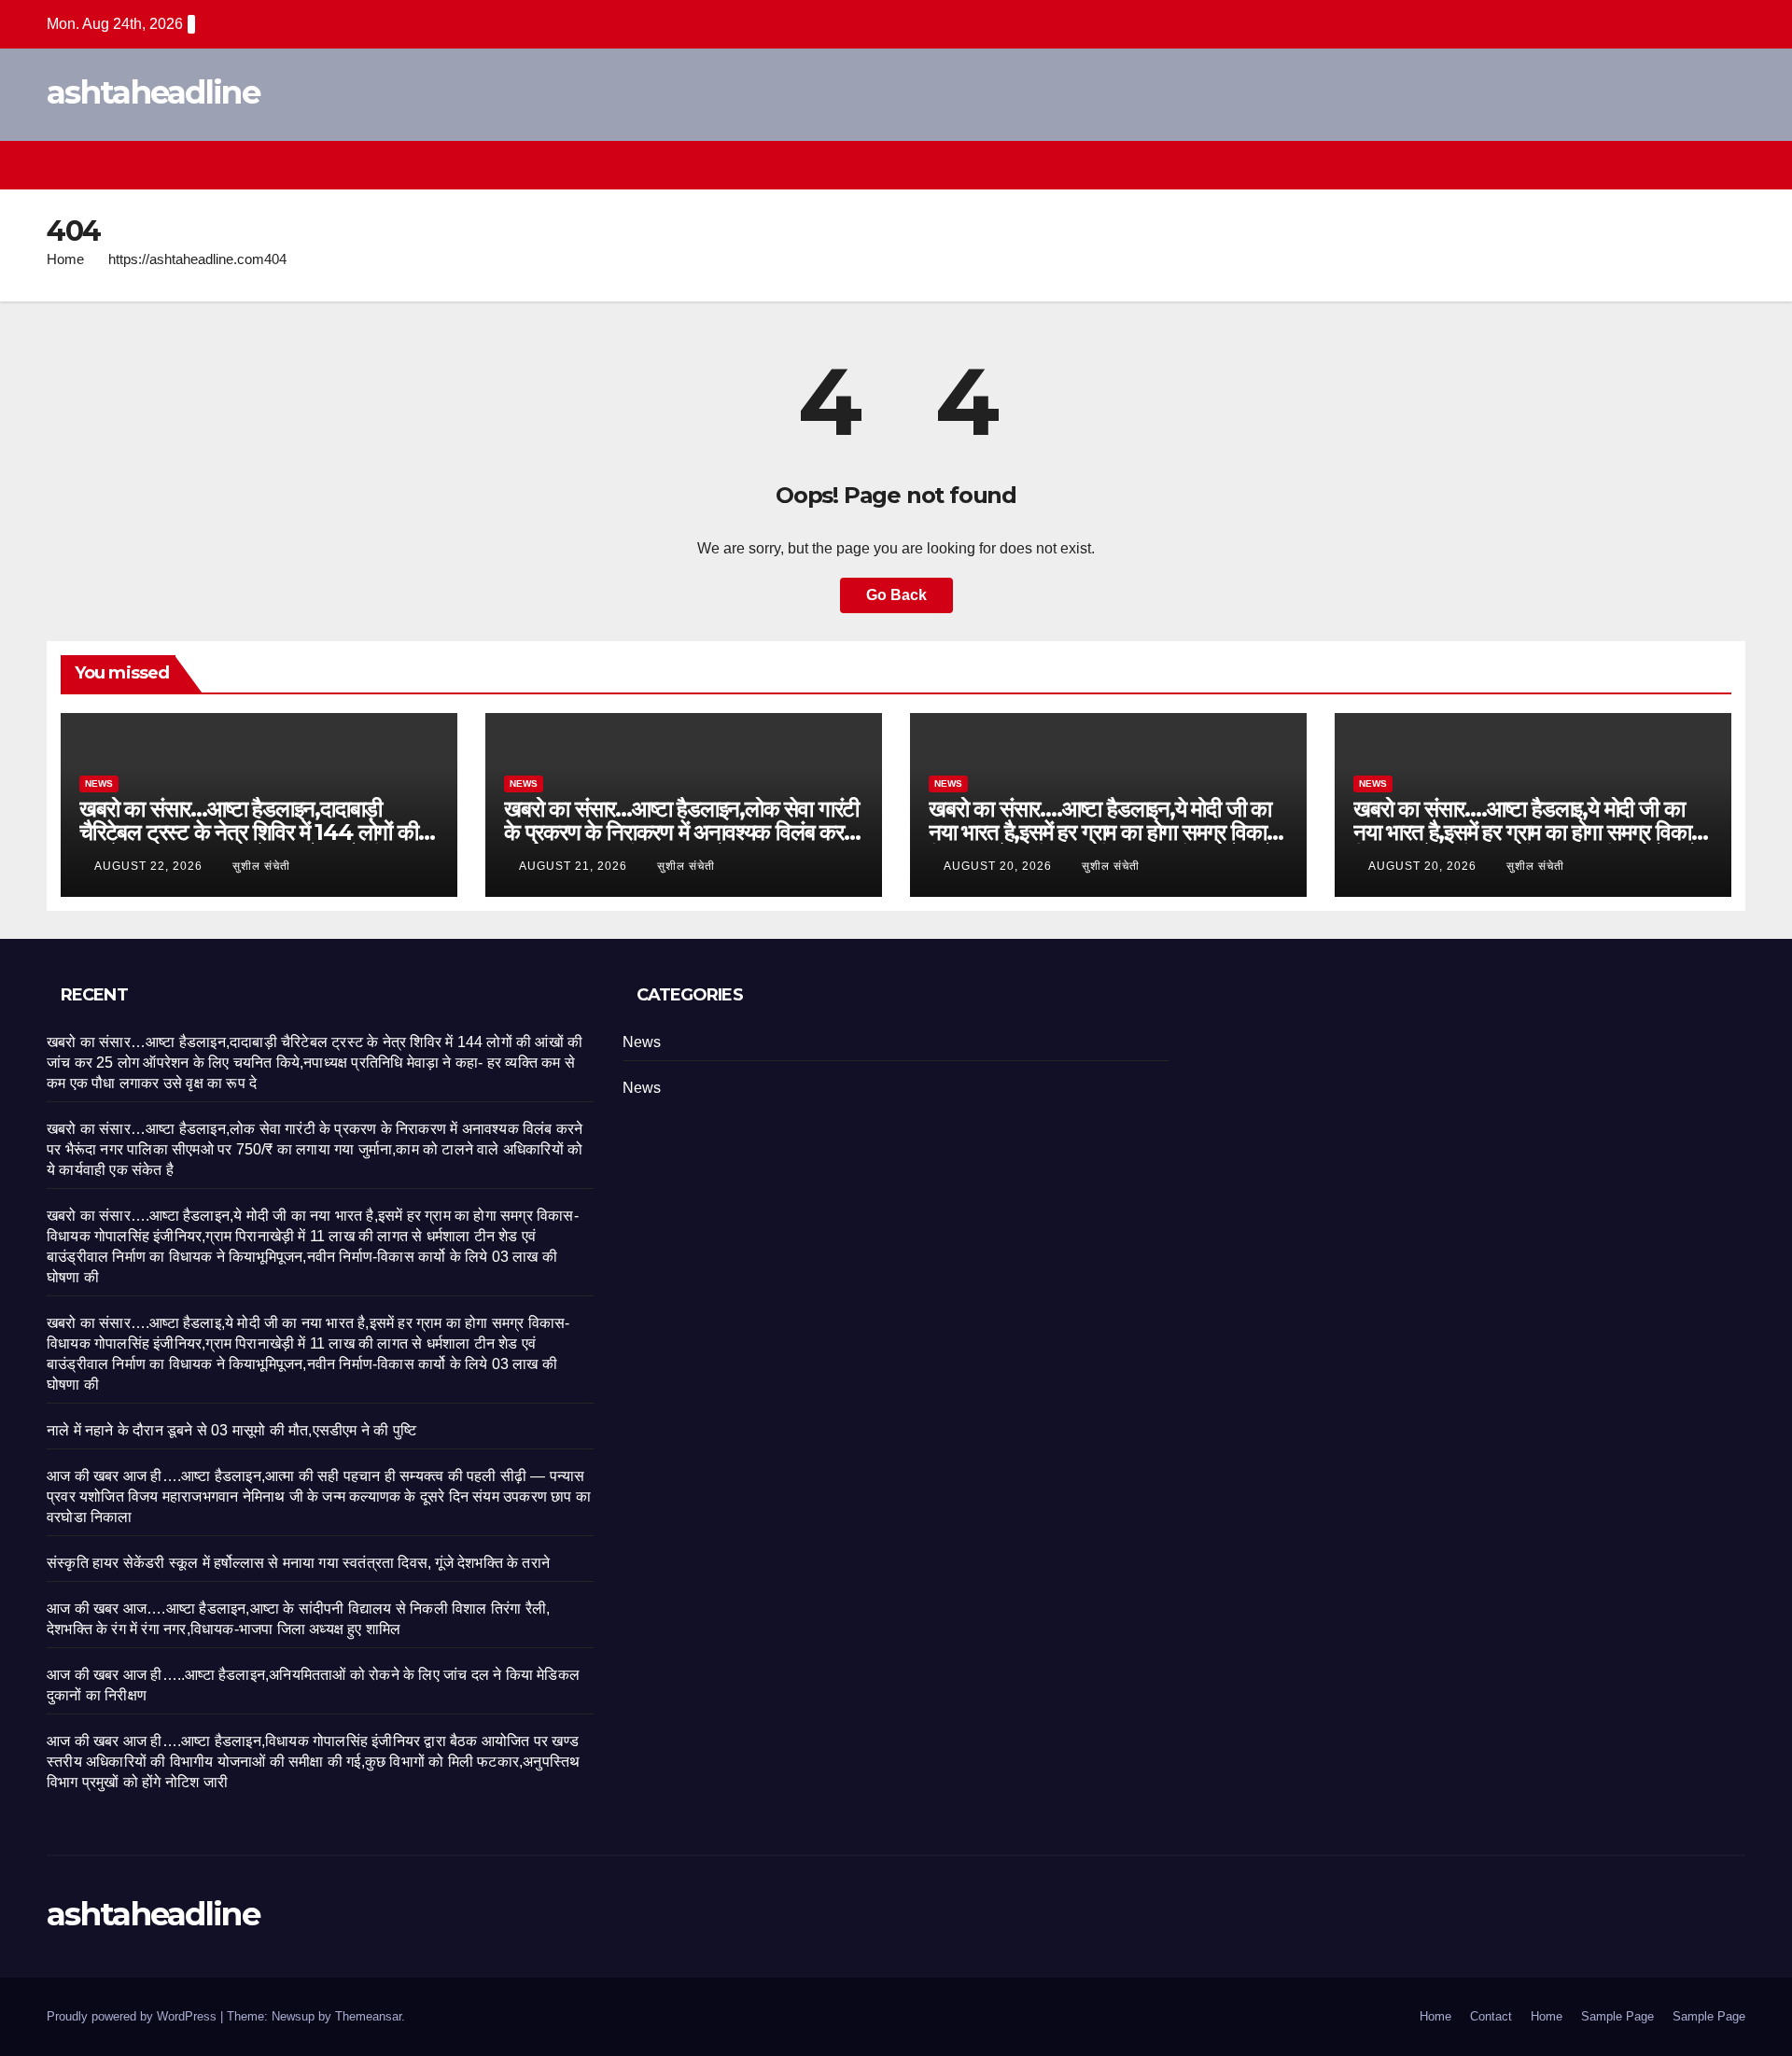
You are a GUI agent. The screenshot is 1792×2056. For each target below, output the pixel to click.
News (99, 783)
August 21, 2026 (575, 866)
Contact (1491, 2016)
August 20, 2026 (1000, 866)
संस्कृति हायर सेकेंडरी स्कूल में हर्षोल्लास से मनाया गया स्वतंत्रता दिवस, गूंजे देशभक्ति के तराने (298, 1563)
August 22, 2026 (150, 866)
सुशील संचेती (261, 866)
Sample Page (1617, 2016)
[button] (1697, 165)
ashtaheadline (153, 92)
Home (65, 259)
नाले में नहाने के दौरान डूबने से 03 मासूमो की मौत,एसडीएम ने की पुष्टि (231, 1430)
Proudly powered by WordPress (133, 2016)
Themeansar (368, 2016)
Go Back (896, 595)
